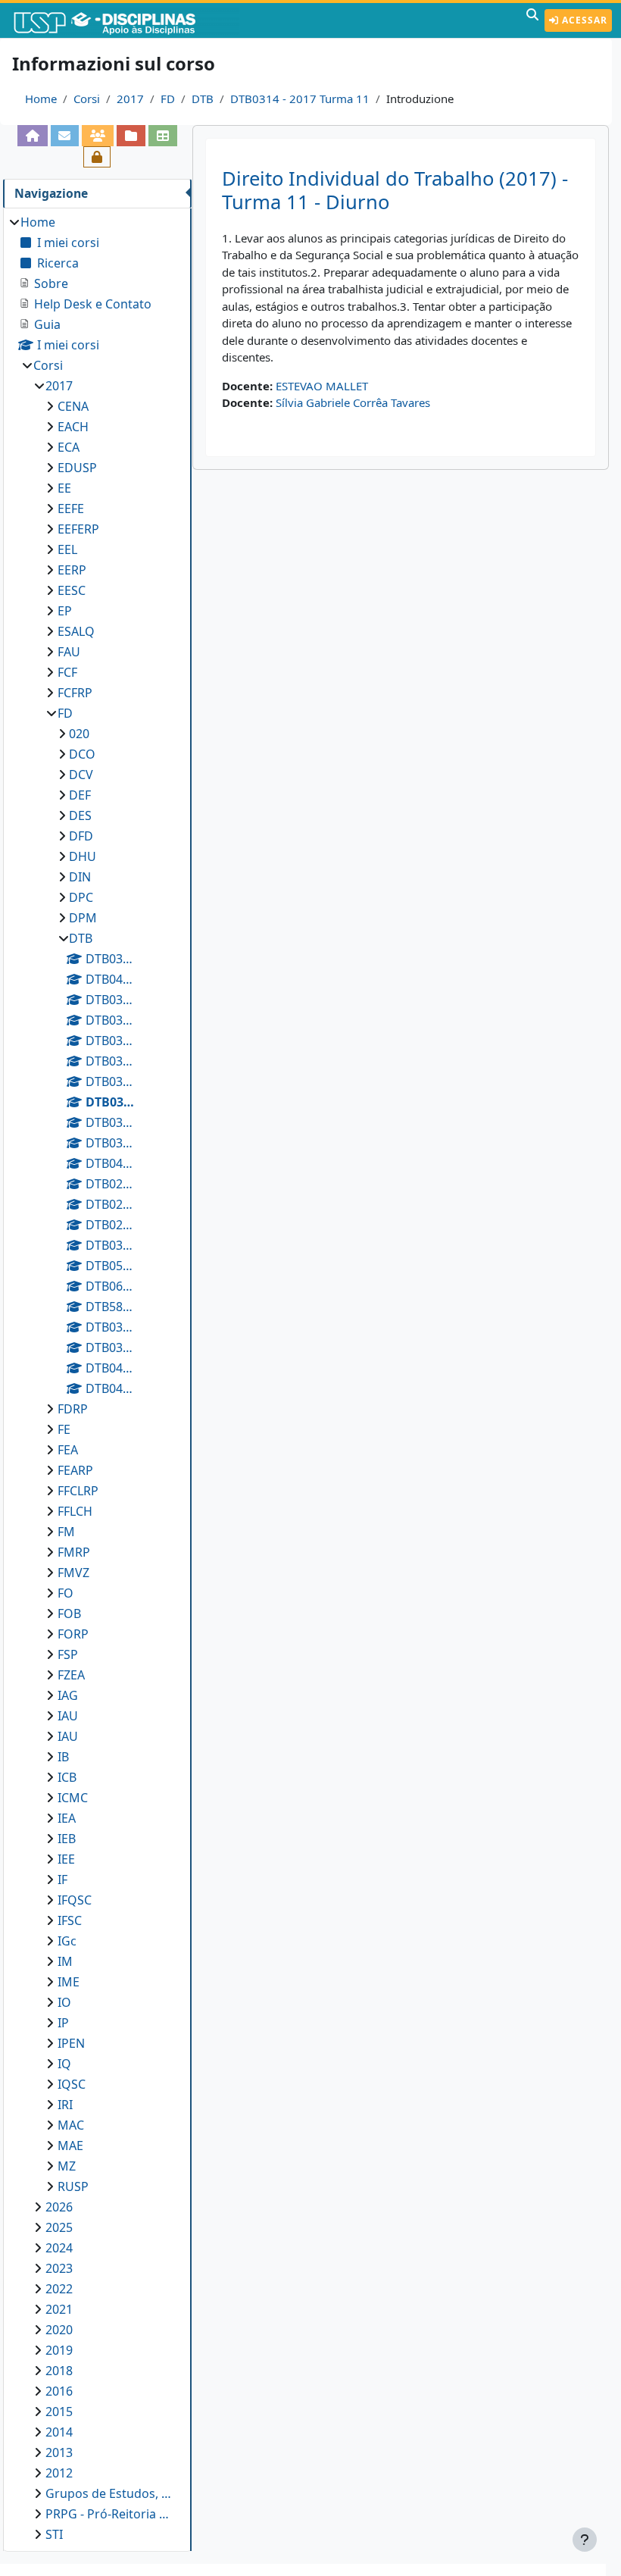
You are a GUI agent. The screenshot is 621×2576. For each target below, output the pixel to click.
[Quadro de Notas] (163, 136)
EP (65, 611)
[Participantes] (98, 136)
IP (63, 2023)
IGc (67, 1941)
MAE (70, 2146)
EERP (72, 570)
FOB (69, 1614)
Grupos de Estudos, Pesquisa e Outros (111, 2493)
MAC (71, 2125)
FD (168, 99)
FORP (73, 1634)
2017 (130, 99)
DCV (81, 775)
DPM (83, 918)
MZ (67, 2166)
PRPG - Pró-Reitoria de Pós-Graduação (111, 2514)
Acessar (583, 20)
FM (66, 1532)
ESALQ (76, 631)
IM (65, 1961)
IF (62, 1880)
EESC (72, 590)
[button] (532, 20)
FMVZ (73, 1573)
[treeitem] (97, 1378)
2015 (59, 2412)
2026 (59, 2207)
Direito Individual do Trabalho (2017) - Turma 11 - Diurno (395, 190)
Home (41, 99)
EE (64, 488)
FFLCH (75, 1511)
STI (54, 2534)
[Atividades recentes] (131, 136)
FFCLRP (78, 1491)
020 (79, 734)
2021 (59, 2309)
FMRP (74, 1552)
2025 (59, 2227)
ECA (69, 447)
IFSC (70, 1920)
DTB (203, 99)
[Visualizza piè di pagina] (585, 2540)
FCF (67, 672)
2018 (59, 2371)
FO (66, 1593)
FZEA (71, 1675)
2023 (59, 2268)
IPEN (71, 2043)
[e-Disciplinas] (127, 20)
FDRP (73, 1409)
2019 (59, 2350)
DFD (81, 836)
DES (80, 815)
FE (64, 1429)
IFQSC (75, 1900)
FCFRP (75, 693)
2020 (59, 2330)
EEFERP (78, 529)
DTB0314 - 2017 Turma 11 (300, 99)
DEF (80, 795)
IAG (68, 1695)
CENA (73, 406)
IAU (68, 1716)
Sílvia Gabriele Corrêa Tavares (353, 402)
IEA (67, 1818)
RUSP (73, 2186)
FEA (68, 1450)
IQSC (72, 2084)
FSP (68, 1654)
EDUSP (77, 468)
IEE (66, 1859)
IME (69, 1982)
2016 (59, 2391)
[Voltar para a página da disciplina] (33, 136)
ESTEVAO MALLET (322, 386)
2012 (59, 2473)
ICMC (73, 1798)
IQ (64, 2064)
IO (64, 2002)
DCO (82, 754)
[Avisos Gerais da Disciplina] (65, 136)
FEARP (75, 1470)
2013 (59, 2452)
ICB (67, 1777)
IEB (67, 1839)
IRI (65, 2105)
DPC (81, 897)
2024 (59, 2248)
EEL (67, 549)
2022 (59, 2289)
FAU (69, 652)
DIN (80, 877)
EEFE (71, 509)
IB (63, 1757)
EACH (73, 427)
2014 (59, 2432)
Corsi (87, 99)
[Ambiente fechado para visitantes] (97, 157)
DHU (83, 856)
